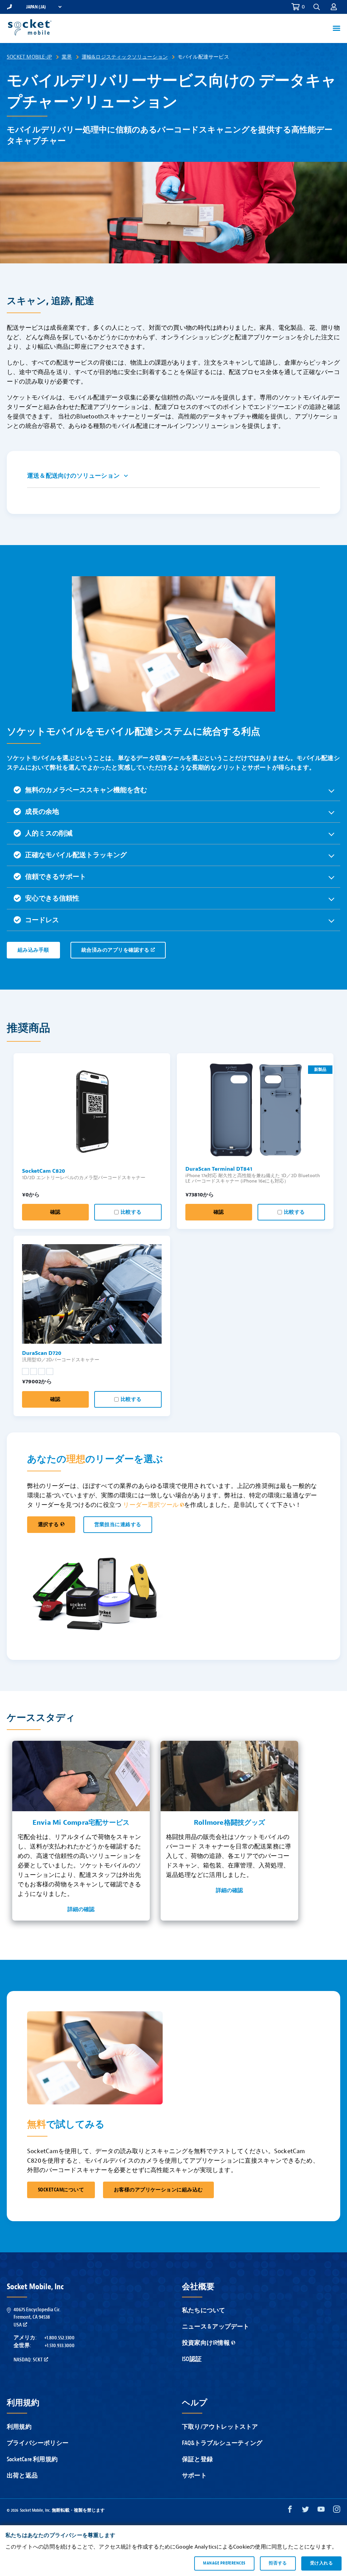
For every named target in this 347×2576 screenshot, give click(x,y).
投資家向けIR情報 (206, 2343)
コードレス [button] (42, 920)
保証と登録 (197, 2459)
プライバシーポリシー (38, 2443)
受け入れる (321, 2563)
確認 (55, 1212)
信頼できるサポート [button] (56, 877)
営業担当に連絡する (118, 1525)
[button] (334, 7)
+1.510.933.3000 (59, 2345)
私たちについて (203, 2310)
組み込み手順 (33, 950)
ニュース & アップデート (216, 2327)
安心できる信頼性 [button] (52, 898)
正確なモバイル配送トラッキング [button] (76, 855)
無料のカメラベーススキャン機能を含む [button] (86, 790)
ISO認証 (192, 2359)
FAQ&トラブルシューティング (222, 2443)
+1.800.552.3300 (59, 2338)
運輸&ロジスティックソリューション (125, 57)
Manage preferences (224, 2563)
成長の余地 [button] (42, 812)
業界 (67, 57)
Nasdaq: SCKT (28, 2360)
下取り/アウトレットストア (220, 2427)
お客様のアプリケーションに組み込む (158, 2190)
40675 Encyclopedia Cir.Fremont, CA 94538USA (37, 2317)
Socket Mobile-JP (29, 57)
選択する (48, 1525)
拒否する (278, 2563)
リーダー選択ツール (151, 1505)
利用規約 (19, 2427)
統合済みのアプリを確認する (115, 950)
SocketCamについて (61, 2190)
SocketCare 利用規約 (32, 2459)
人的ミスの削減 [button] (49, 833)
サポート (194, 2476)
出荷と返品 (22, 2476)
